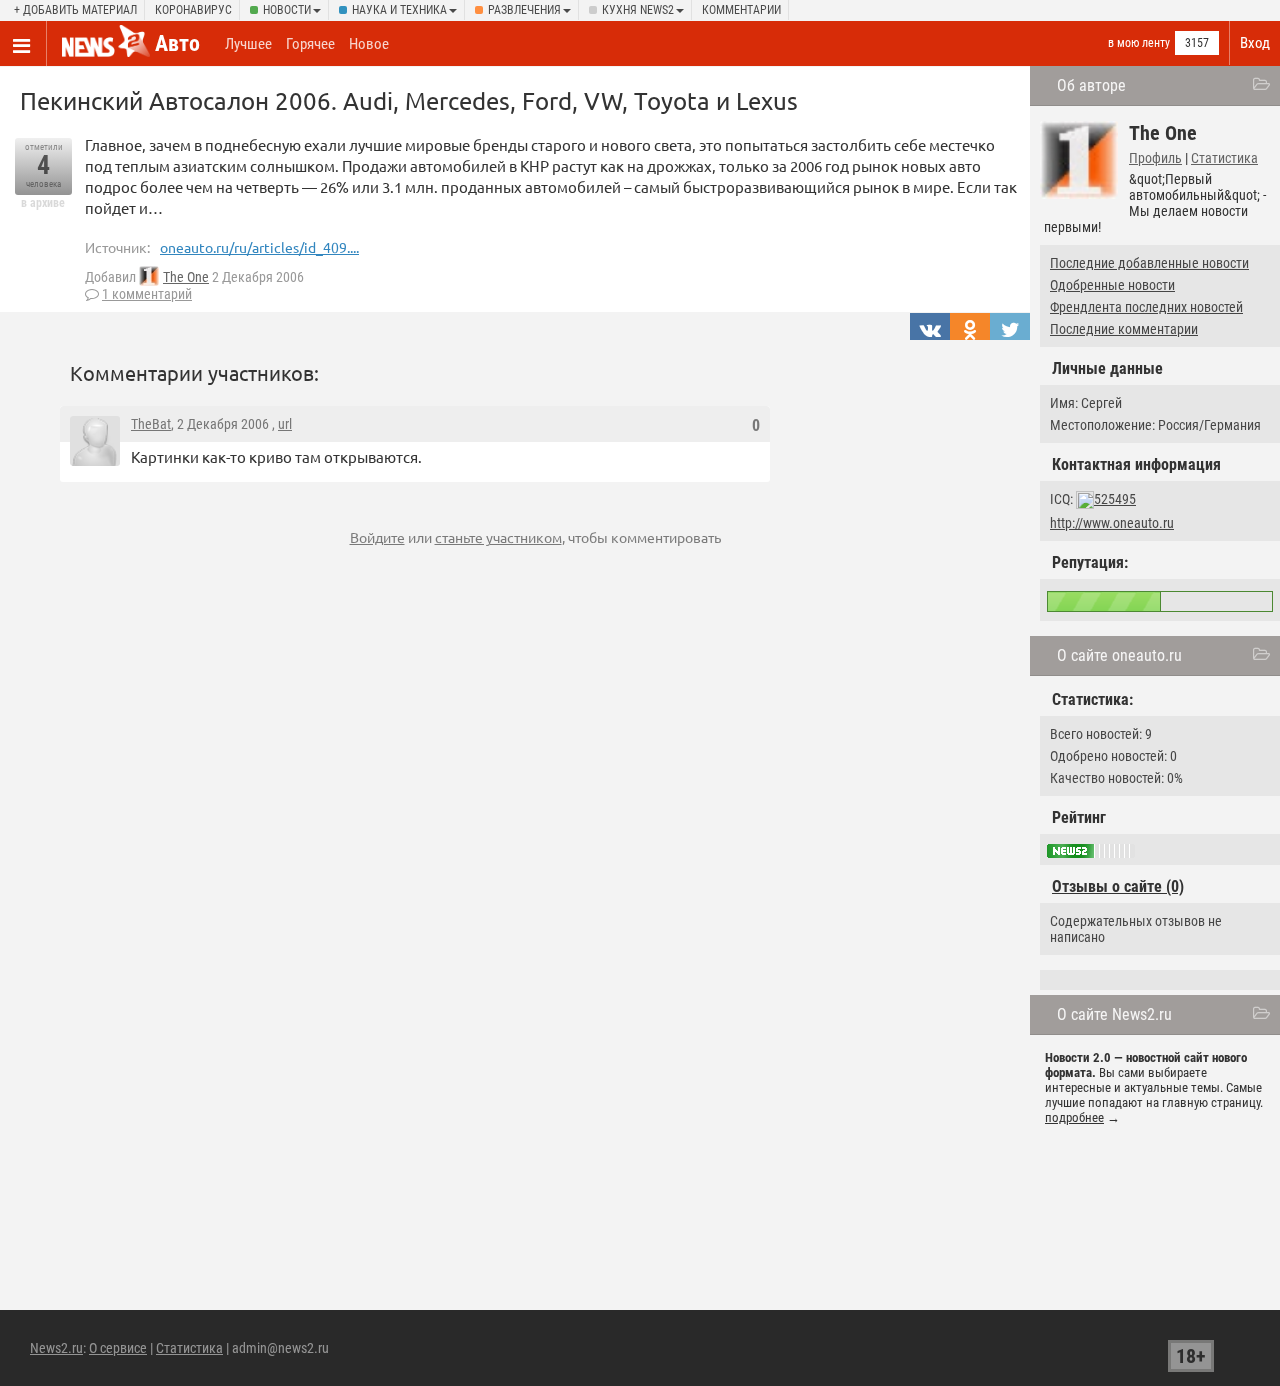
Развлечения (524, 10)
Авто (177, 43)
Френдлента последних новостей (1146, 307)
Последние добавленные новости (1149, 263)
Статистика (1224, 158)
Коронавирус (193, 10)
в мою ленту (1139, 43)
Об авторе (1091, 85)
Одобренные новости (1112, 285)
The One (186, 277)
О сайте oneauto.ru (1119, 655)
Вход (1255, 43)
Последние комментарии (1124, 329)
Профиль (1155, 158)
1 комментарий (147, 294)
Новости (287, 10)
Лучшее (248, 44)
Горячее (310, 44)
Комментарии (741, 10)
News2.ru (56, 1348)
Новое (369, 44)
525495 (1115, 499)
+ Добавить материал (75, 10)
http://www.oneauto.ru (1112, 523)
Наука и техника (399, 10)
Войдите (377, 537)
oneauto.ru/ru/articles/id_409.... (259, 247)
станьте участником (498, 537)
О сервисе (118, 1348)
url (285, 424)
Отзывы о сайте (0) (1118, 886)
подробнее (1074, 1117)
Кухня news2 (638, 10)
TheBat (151, 424)
